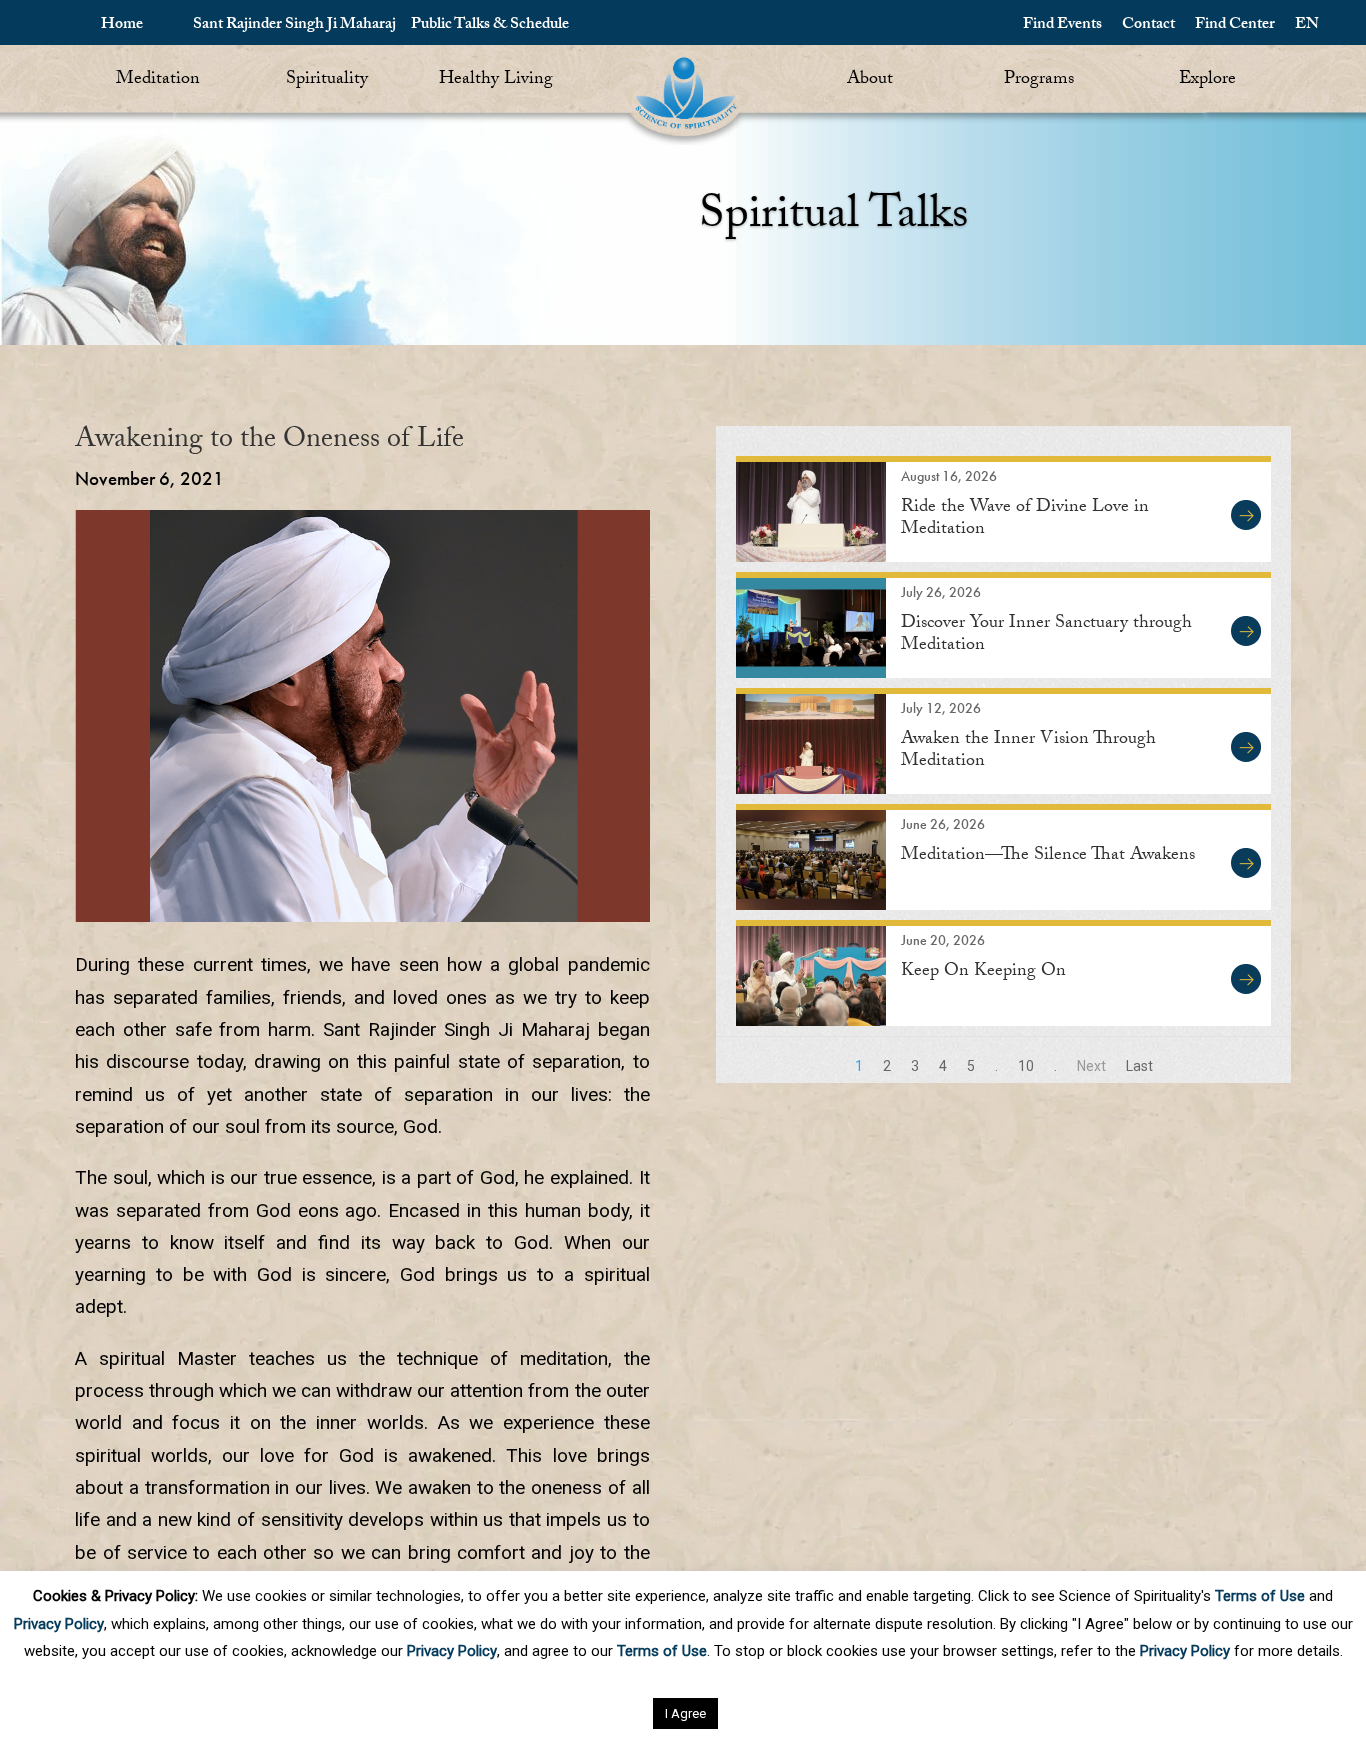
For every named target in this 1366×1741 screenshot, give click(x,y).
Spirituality (327, 80)
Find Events (1062, 25)
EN (1307, 25)
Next (1091, 1066)
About (870, 80)
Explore (1207, 80)
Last (1139, 1066)
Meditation (158, 80)
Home (122, 25)
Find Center (1235, 25)
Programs (1039, 80)
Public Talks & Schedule (490, 25)
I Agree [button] (685, 1713)
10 (1026, 1066)
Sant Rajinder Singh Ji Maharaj (294, 25)
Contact (1148, 25)
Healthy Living (496, 80)
